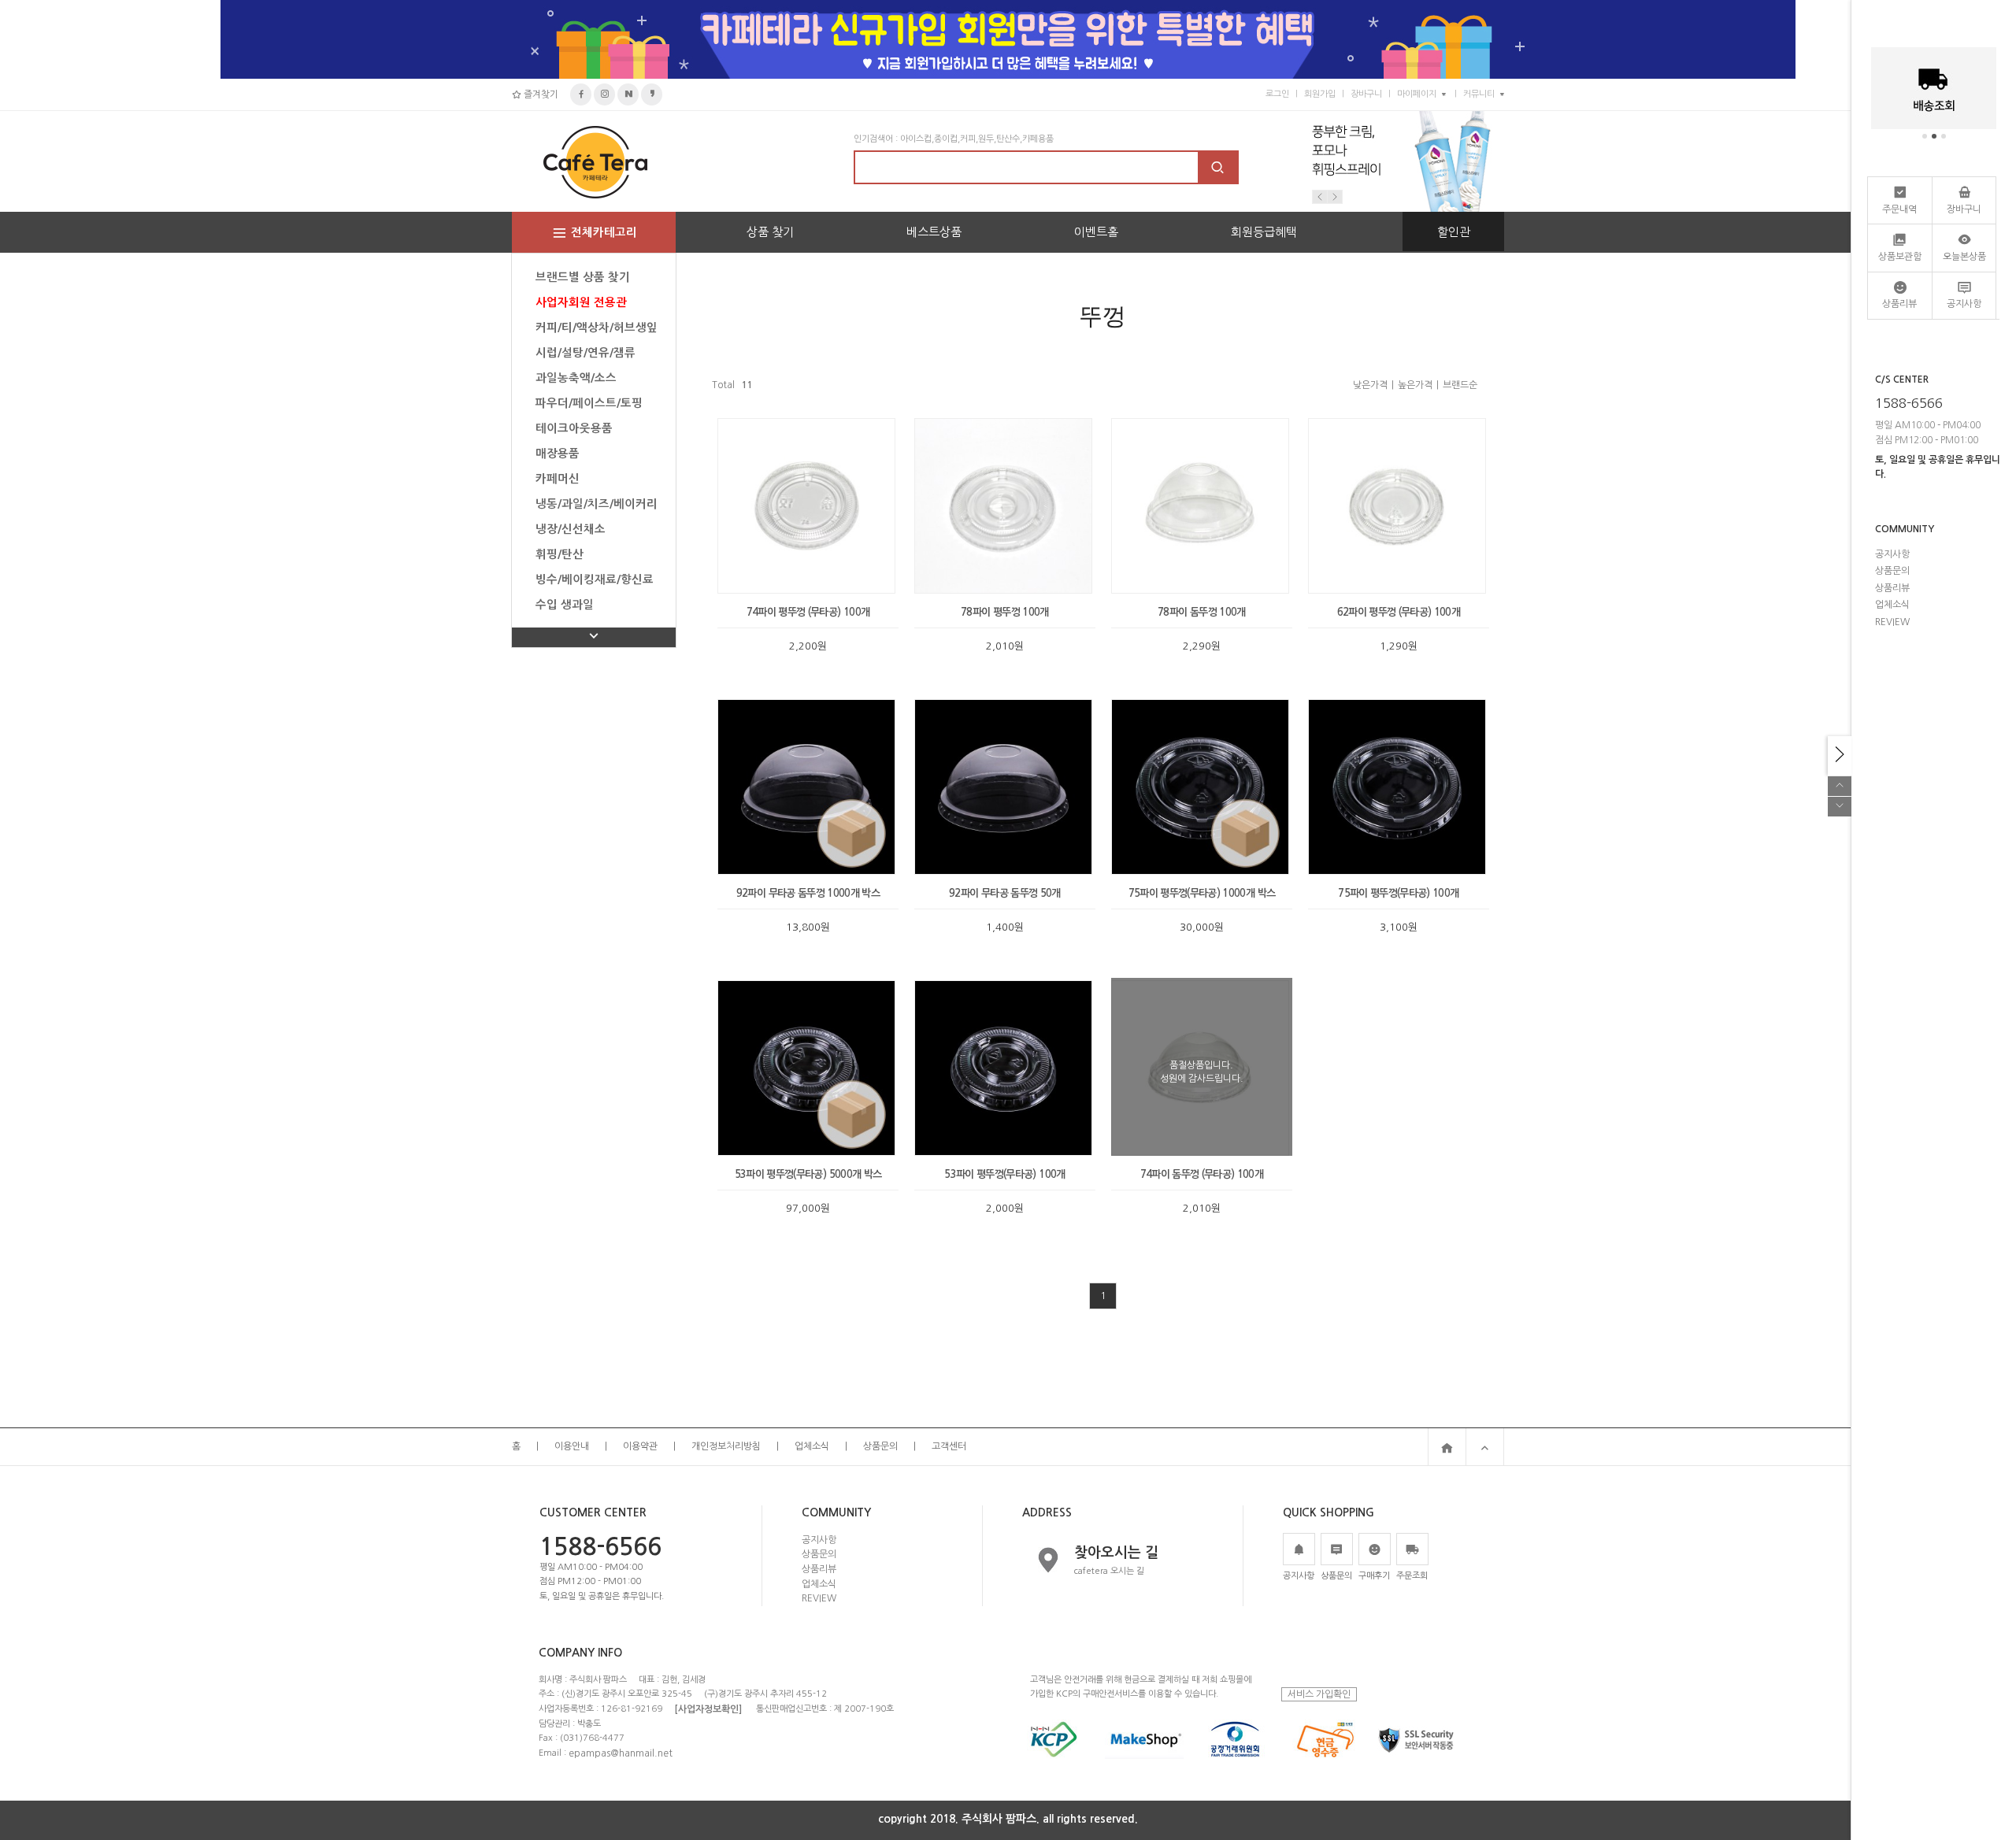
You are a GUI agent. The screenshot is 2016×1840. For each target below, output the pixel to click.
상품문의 (880, 1446)
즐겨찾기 (540, 94)
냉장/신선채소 (571, 529)
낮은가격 (1370, 385)
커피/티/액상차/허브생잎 (597, 328)
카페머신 (558, 479)
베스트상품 (934, 232)
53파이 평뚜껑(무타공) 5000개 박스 (808, 1174)
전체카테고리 (604, 232)
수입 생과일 (565, 605)
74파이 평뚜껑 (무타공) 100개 (808, 612)
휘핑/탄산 (560, 554)
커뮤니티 (1479, 94)
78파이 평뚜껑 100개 (1005, 612)
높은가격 (1415, 385)
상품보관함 (1900, 257)
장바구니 (1366, 94)
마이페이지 (1417, 94)
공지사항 (819, 1539)
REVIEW (819, 1598)
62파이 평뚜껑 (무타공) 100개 (1399, 612)
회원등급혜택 (1264, 232)
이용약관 (640, 1446)
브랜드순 (1460, 385)
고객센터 (949, 1446)
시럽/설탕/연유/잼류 (586, 353)
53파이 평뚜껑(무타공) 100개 (1004, 1174)
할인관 (1454, 232)
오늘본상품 (1964, 257)
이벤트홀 (1096, 232)
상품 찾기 (770, 232)
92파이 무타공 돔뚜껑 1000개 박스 (808, 893)
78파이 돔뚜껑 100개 (1202, 612)
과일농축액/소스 (576, 378)
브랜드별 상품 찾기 (583, 277)
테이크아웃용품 (574, 428)
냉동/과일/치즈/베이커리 (597, 504)
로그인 (1277, 94)
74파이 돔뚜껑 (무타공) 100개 (1202, 1174)
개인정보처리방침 (726, 1446)
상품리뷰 (819, 1569)
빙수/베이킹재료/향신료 (595, 579)
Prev (1320, 197)
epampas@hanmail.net (621, 1753)
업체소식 (812, 1446)
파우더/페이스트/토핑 (589, 403)
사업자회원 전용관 (581, 302)
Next (1335, 197)
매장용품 (558, 454)
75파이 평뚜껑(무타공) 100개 (1398, 893)
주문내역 (1899, 209)
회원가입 (1320, 94)
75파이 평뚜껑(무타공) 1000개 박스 (1202, 893)
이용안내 (572, 1446)
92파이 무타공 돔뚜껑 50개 (1005, 893)
